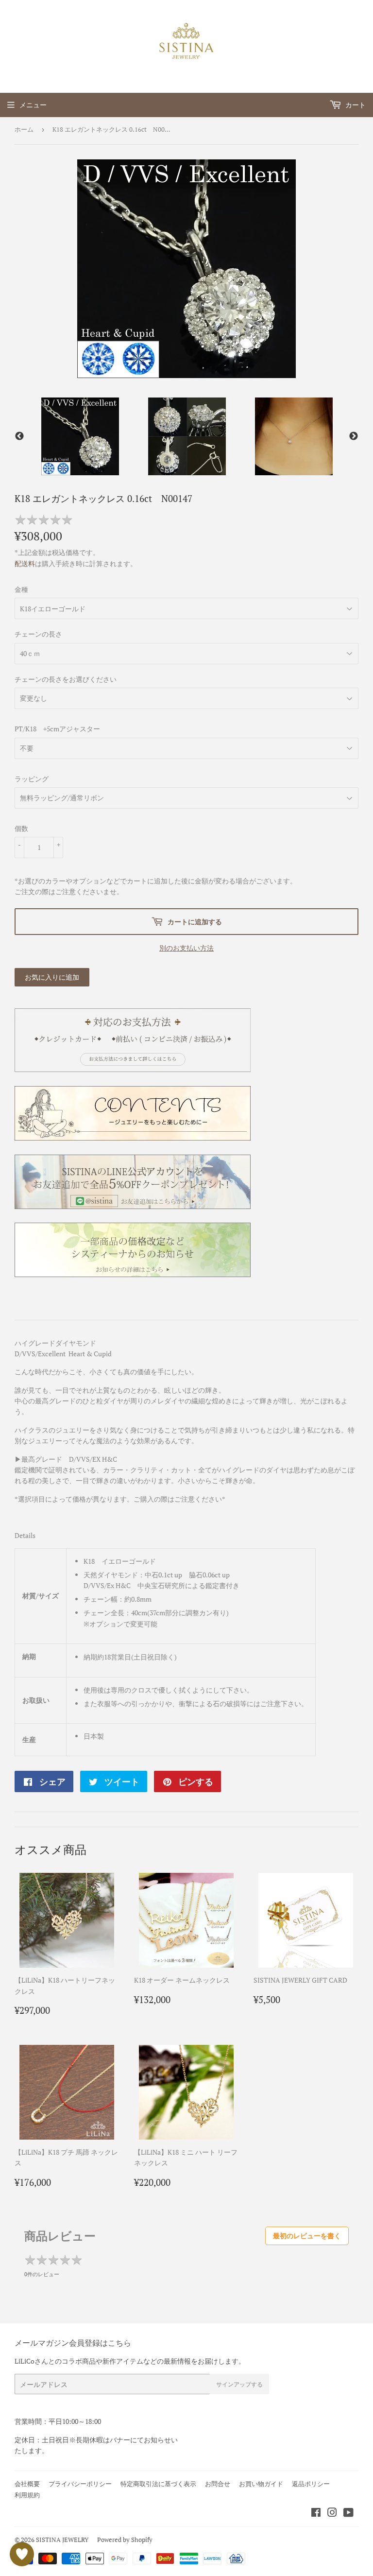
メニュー (33, 105)
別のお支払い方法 (186, 948)
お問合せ (218, 2484)
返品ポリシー (311, 2484)
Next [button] (354, 436)
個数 (21, 828)
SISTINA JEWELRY (62, 2540)
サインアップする (239, 2384)
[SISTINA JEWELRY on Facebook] (316, 2514)
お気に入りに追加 (52, 977)
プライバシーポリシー (80, 2484)
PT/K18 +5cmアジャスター (57, 729)
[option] (80, 436)
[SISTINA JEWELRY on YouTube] (348, 2514)
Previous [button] (19, 436)
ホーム (24, 129)
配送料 (25, 563)
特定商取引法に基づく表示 (158, 2484)
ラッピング (32, 779)
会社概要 (27, 2484)
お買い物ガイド (261, 2484)
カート (355, 105)
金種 (21, 589)
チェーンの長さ (38, 634)
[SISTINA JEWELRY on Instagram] (332, 2514)
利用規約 (27, 2495)
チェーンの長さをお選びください (66, 679)
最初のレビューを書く (307, 2236)
